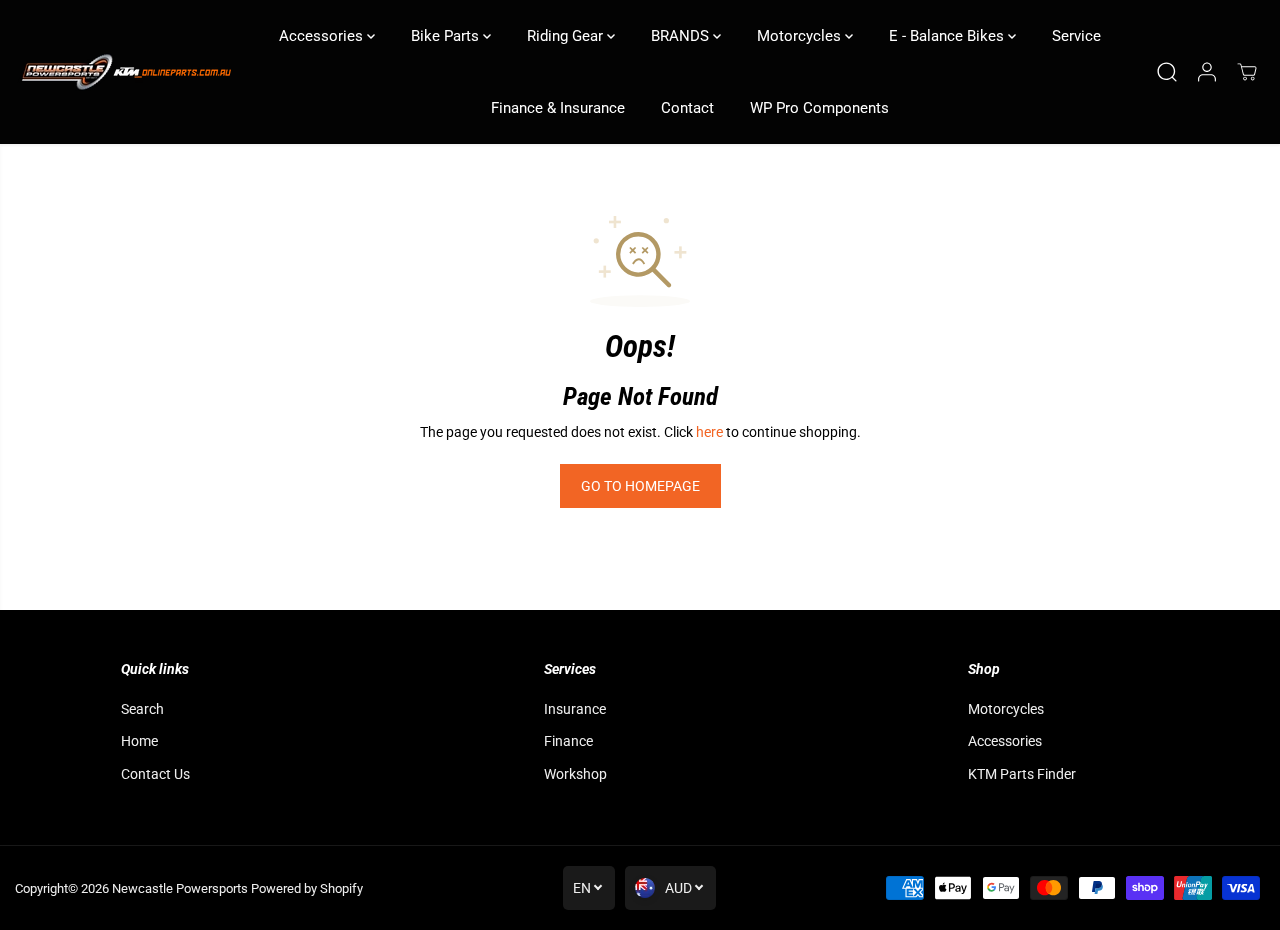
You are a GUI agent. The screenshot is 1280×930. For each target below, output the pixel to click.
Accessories (323, 36)
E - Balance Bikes (948, 36)
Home (139, 741)
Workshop (575, 774)
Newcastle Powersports (180, 888)
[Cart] (1247, 72)
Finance (568, 741)
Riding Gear (567, 36)
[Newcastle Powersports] (125, 72)
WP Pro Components (819, 108)
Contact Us (155, 774)
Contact (687, 108)
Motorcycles (801, 36)
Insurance (575, 709)
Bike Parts (447, 36)
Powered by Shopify (307, 888)
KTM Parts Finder (1022, 774)
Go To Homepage (640, 486)
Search (142, 709)
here (709, 432)
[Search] (1167, 72)
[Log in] (1207, 72)
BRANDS (682, 36)
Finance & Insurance (558, 108)
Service (1076, 36)
